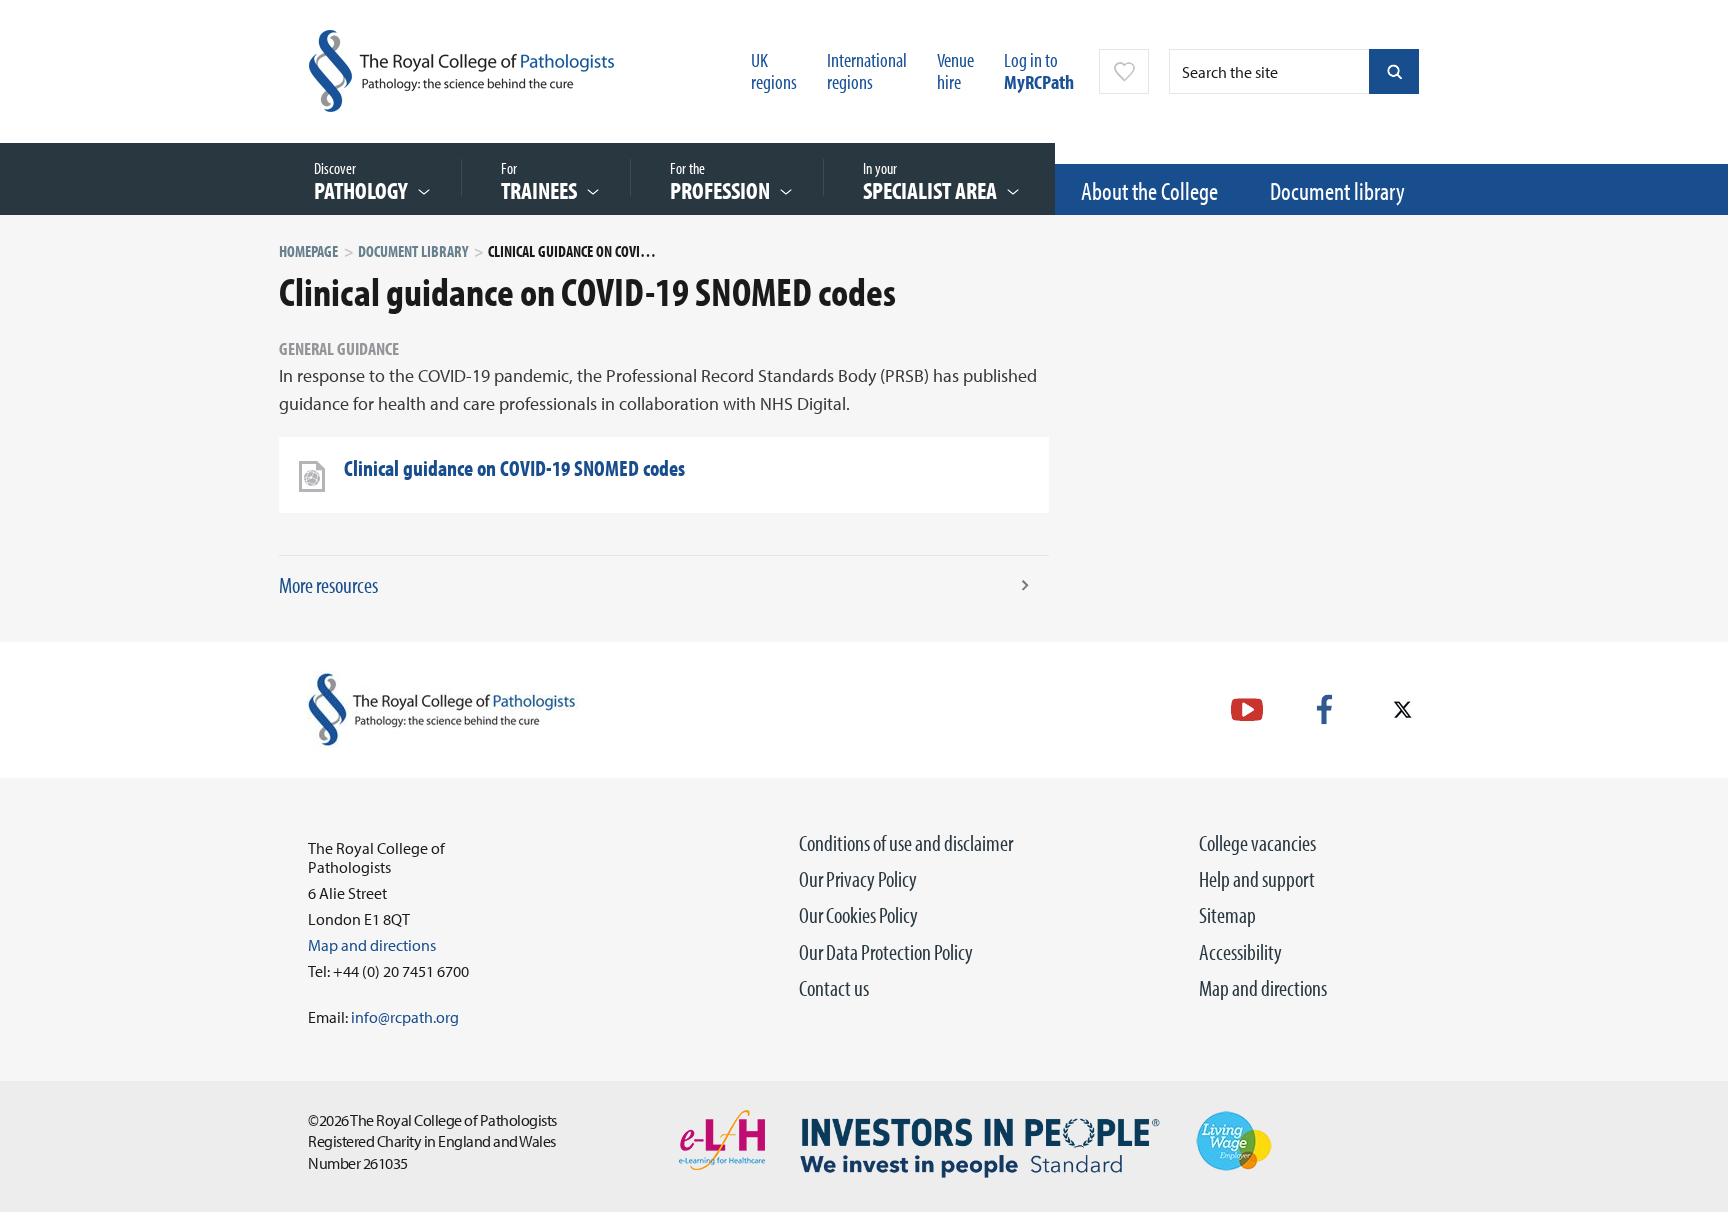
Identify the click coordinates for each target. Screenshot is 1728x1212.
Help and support (1257, 879)
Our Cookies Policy (858, 915)
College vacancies (1257, 843)
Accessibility (1240, 952)
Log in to (1039, 70)
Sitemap (1227, 915)
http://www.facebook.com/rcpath (1324, 709)
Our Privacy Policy (858, 879)
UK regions (774, 70)
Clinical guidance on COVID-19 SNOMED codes (514, 468)
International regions (867, 70)
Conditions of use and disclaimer (906, 843)
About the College (1149, 190)
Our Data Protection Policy (886, 952)
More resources (328, 585)
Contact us (834, 988)
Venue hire (955, 70)
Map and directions (1263, 988)
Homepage (308, 251)
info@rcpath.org (405, 1017)
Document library (1337, 190)
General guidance (339, 348)
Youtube (1247, 709)
